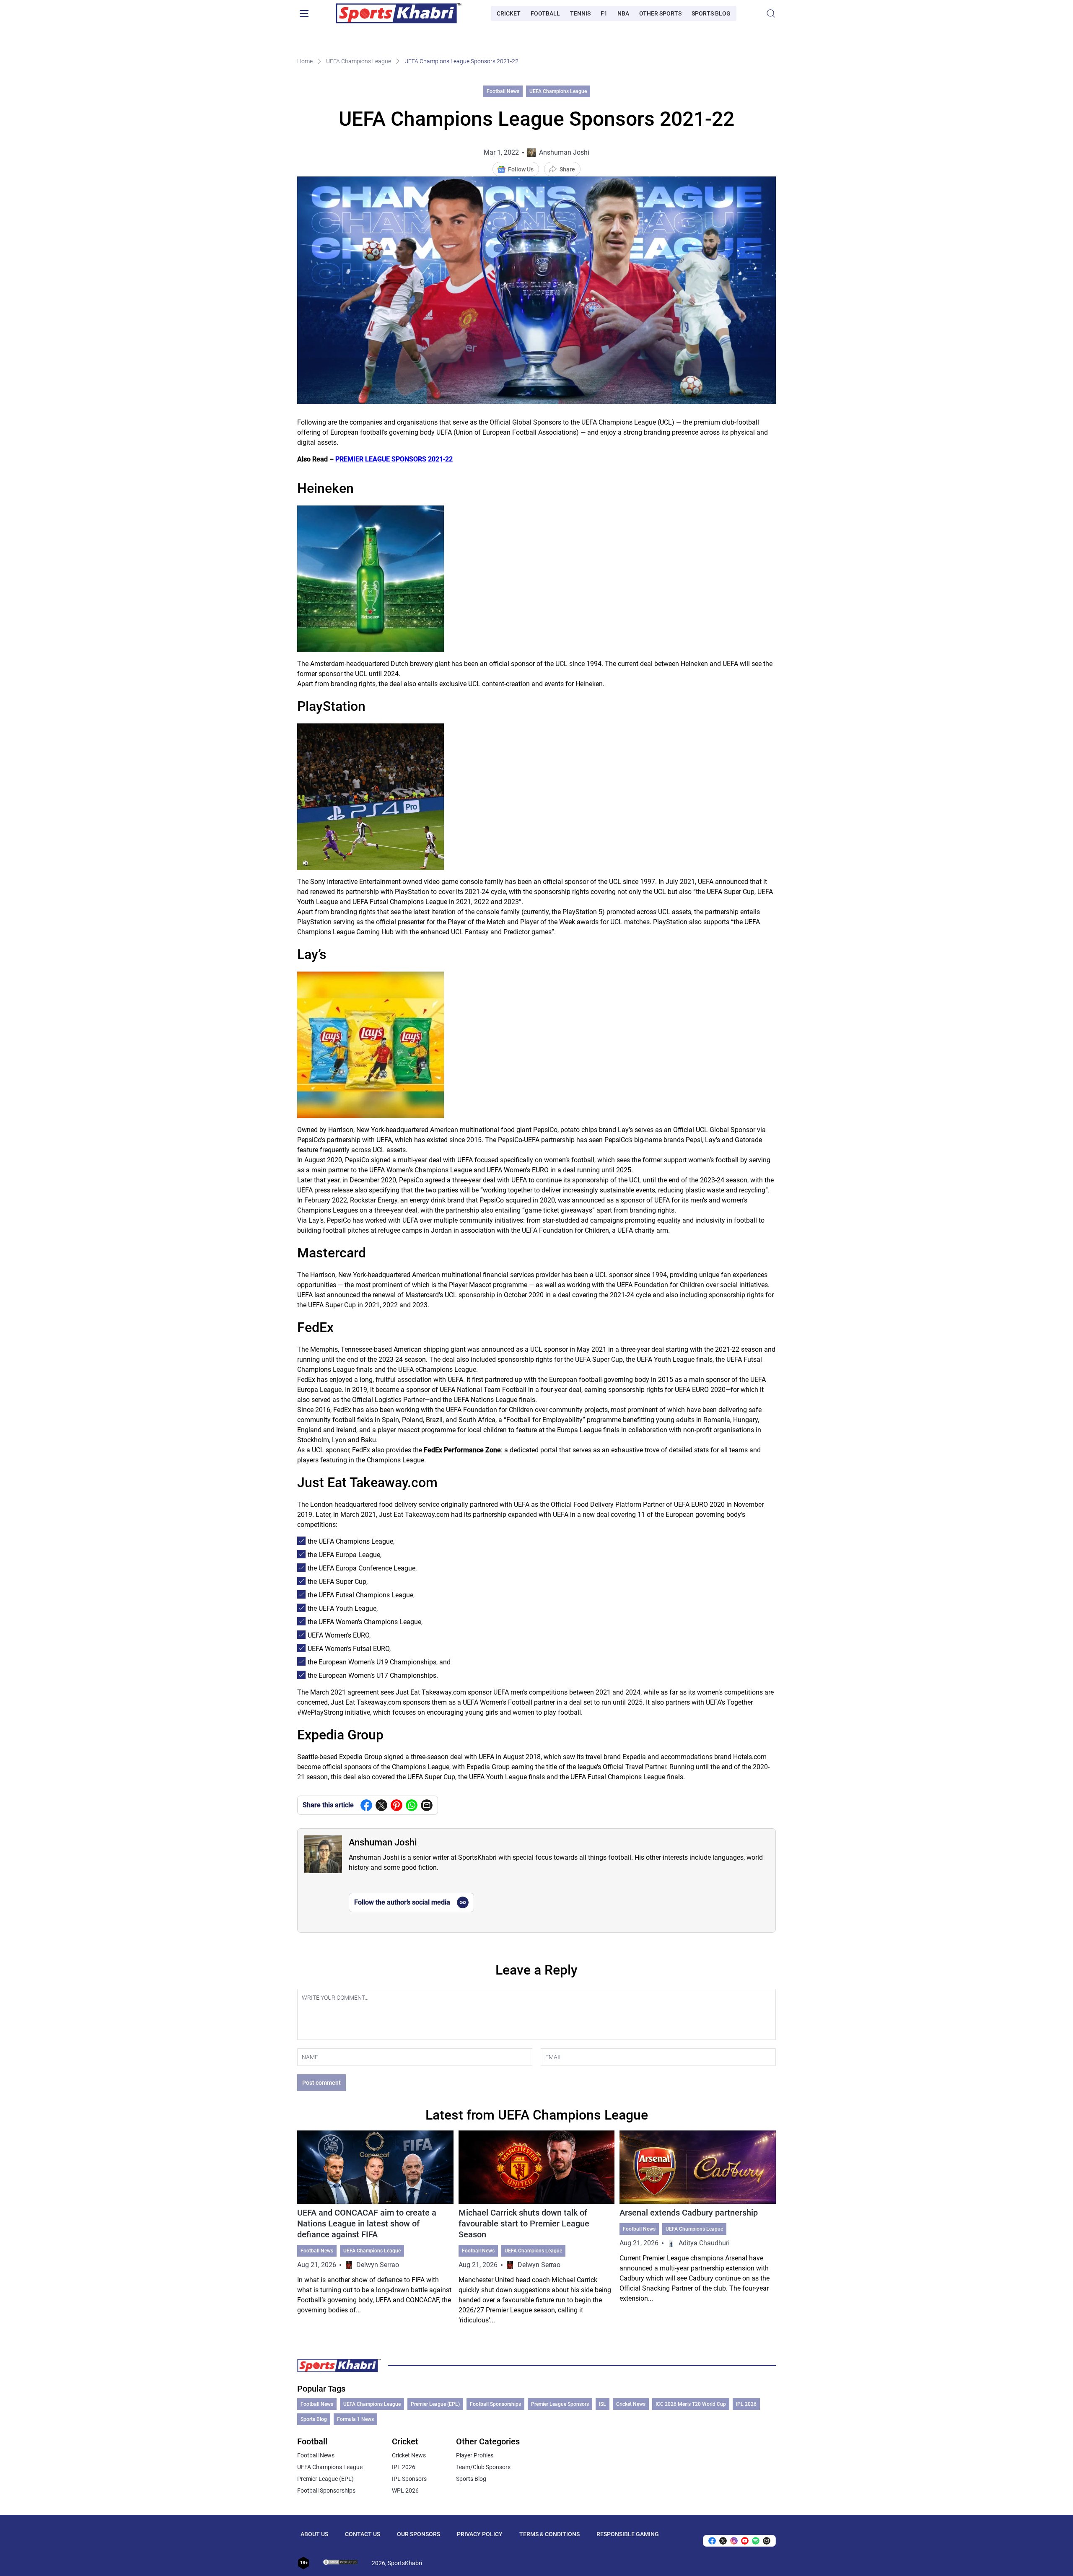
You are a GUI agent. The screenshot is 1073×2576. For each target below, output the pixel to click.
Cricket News (631, 2404)
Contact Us (363, 2534)
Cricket (509, 13)
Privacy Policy (480, 2534)
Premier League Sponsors (560, 2404)
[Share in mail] (427, 1805)
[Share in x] (723, 2541)
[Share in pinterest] (397, 1805)
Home (305, 61)
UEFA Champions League (359, 61)
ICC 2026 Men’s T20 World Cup (691, 2404)
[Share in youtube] (745, 2541)
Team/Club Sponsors (483, 2467)
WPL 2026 (405, 2490)
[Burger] (304, 13)
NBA (623, 13)
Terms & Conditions (549, 2534)
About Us (314, 2534)
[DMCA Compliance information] (341, 2563)
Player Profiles (475, 2455)
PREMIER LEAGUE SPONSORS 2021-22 (394, 459)
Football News (503, 91)
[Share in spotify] (756, 2541)
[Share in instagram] (734, 2541)
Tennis (580, 13)
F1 (604, 13)
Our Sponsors (419, 2534)
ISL (603, 2404)
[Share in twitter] (381, 1805)
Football (545, 13)
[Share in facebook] (366, 1805)
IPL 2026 (746, 2404)
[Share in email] (767, 2541)
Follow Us (521, 169)
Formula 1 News (355, 2419)
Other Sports (660, 13)
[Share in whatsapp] (412, 1805)
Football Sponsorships (495, 2404)
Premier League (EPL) (435, 2404)
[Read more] (375, 2228)
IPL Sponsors (409, 2479)
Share (567, 169)
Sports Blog (711, 13)
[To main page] (399, 13)
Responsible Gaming (628, 2534)
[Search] (771, 13)
